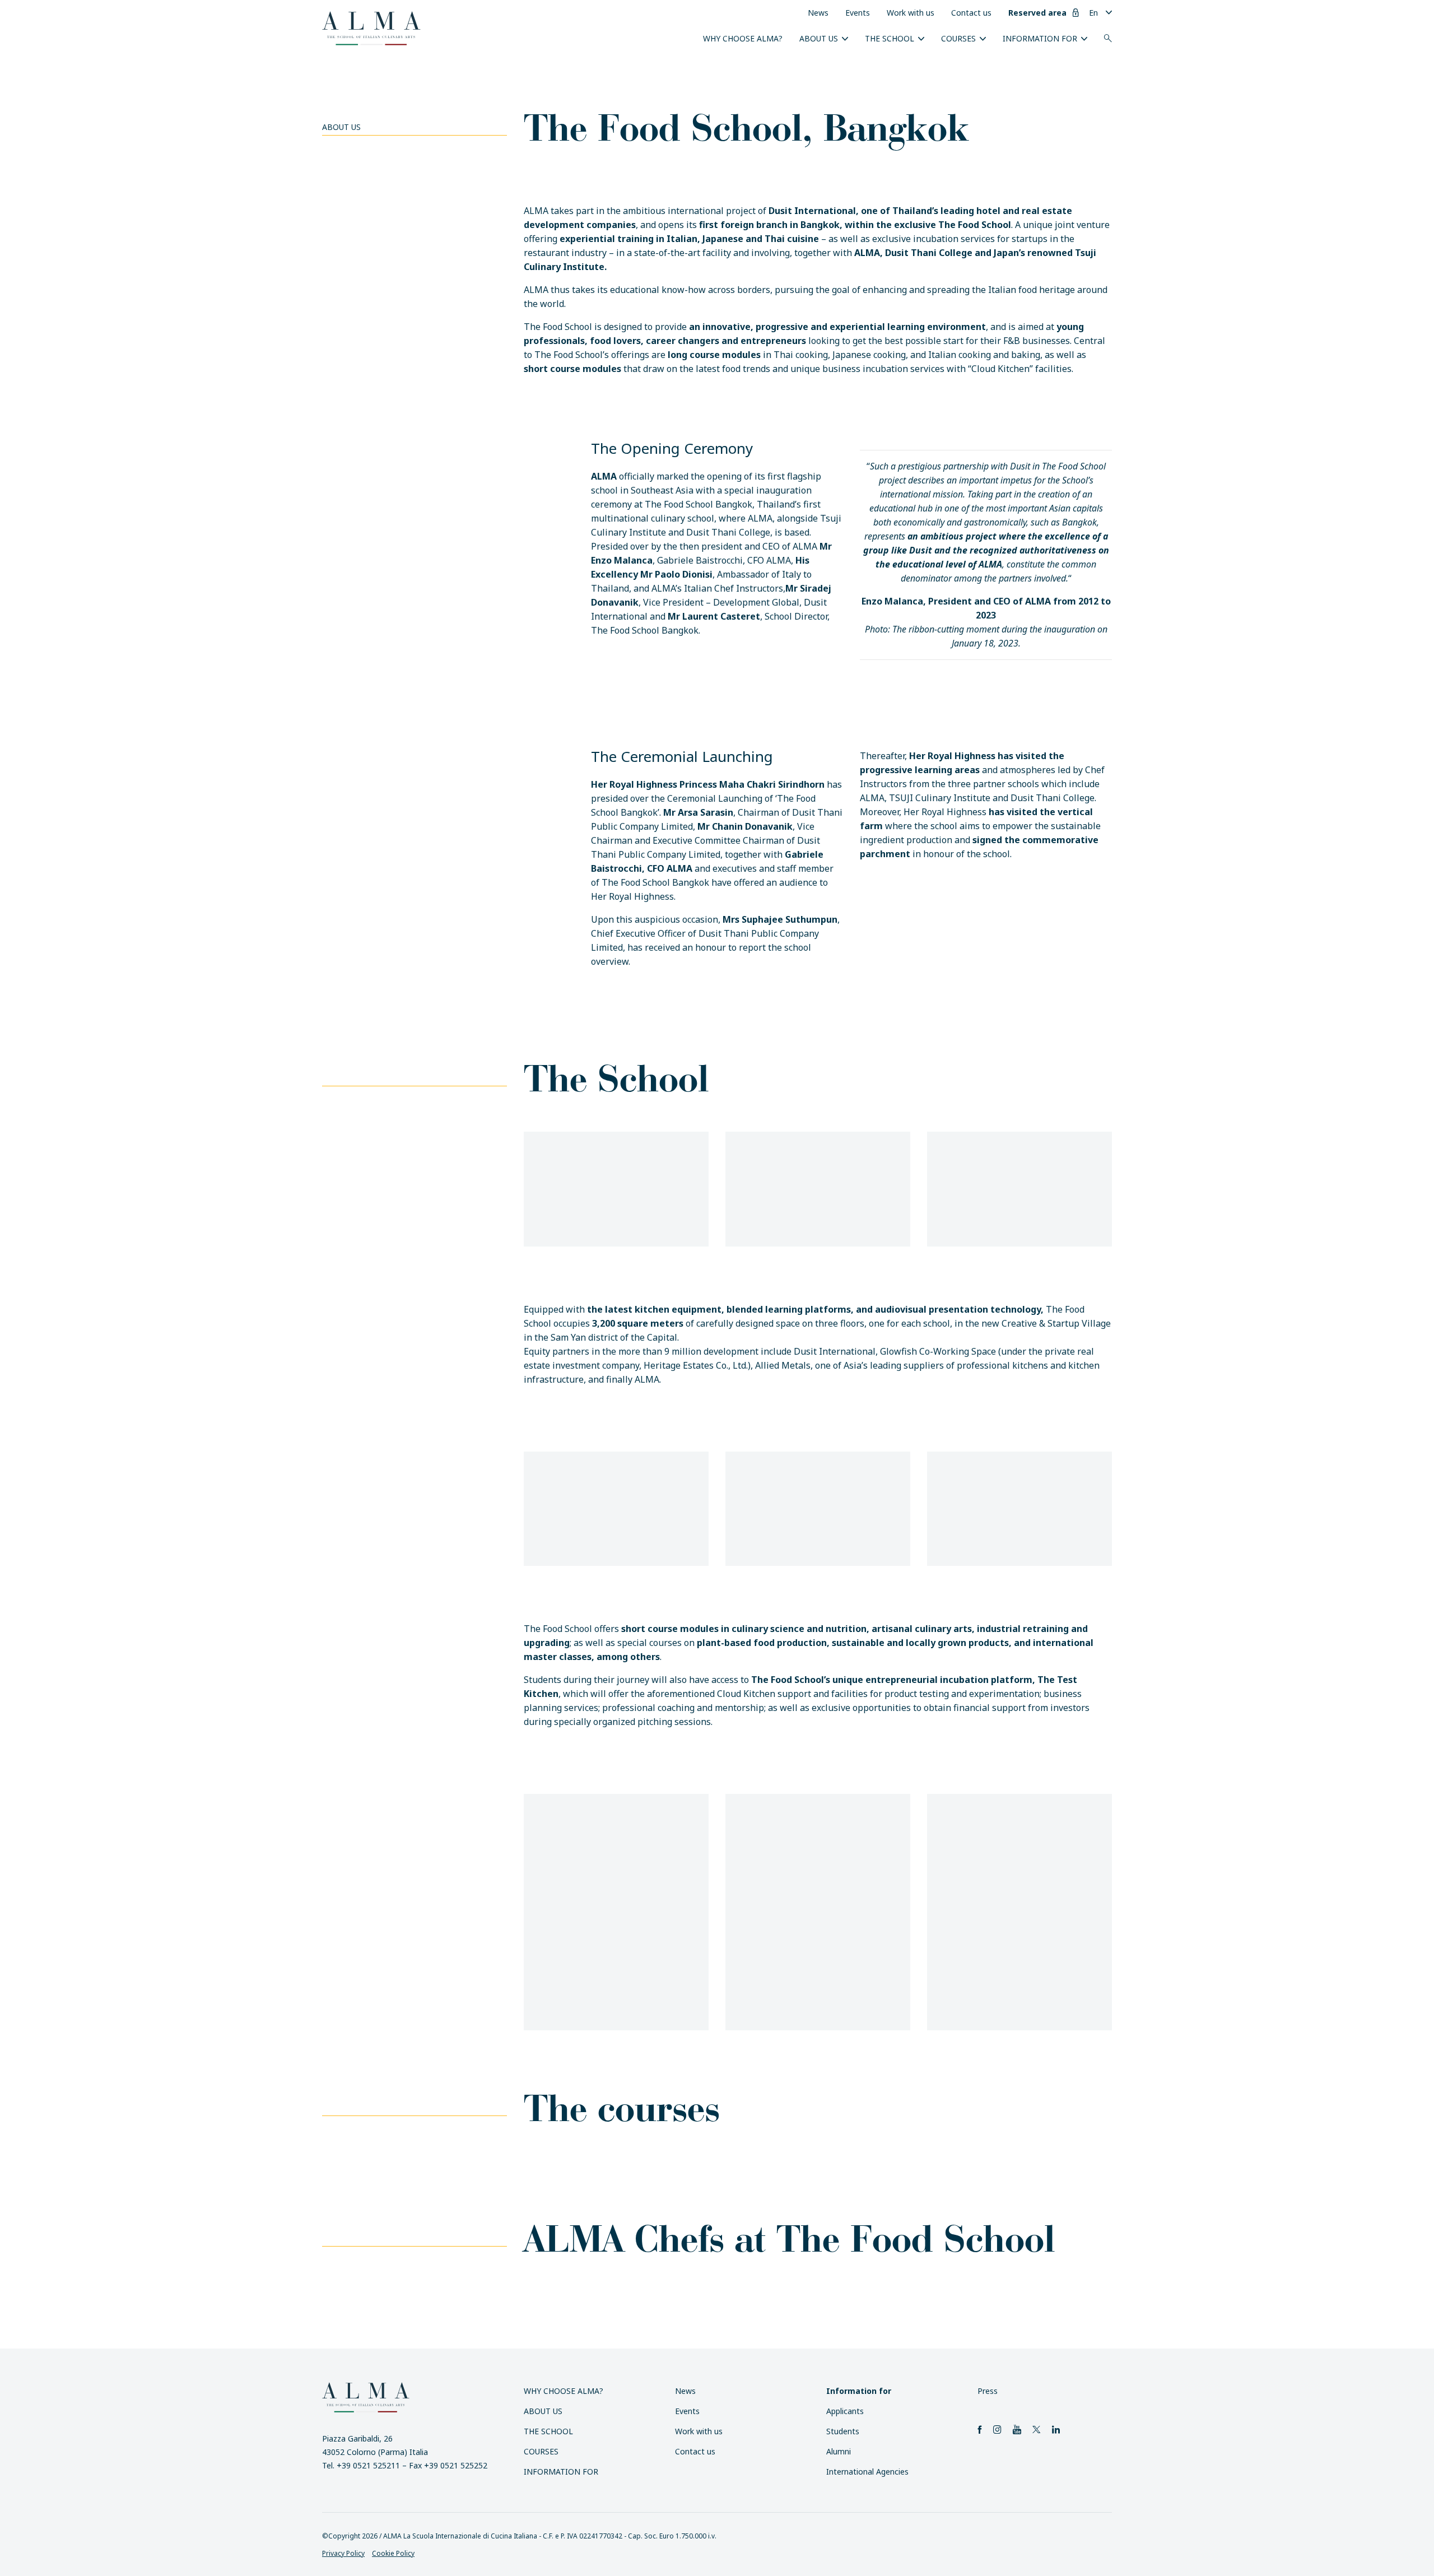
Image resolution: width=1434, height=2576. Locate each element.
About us (819, 38)
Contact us (971, 13)
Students (843, 2431)
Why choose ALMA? (743, 38)
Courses (958, 38)
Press (988, 2391)
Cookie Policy (393, 2553)
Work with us (911, 13)
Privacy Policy (343, 2553)
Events (858, 13)
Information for (1040, 38)
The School (890, 38)
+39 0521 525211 (368, 2465)
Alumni (839, 2451)
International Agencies (867, 2472)
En (1093, 13)
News (818, 13)
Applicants (845, 2411)
